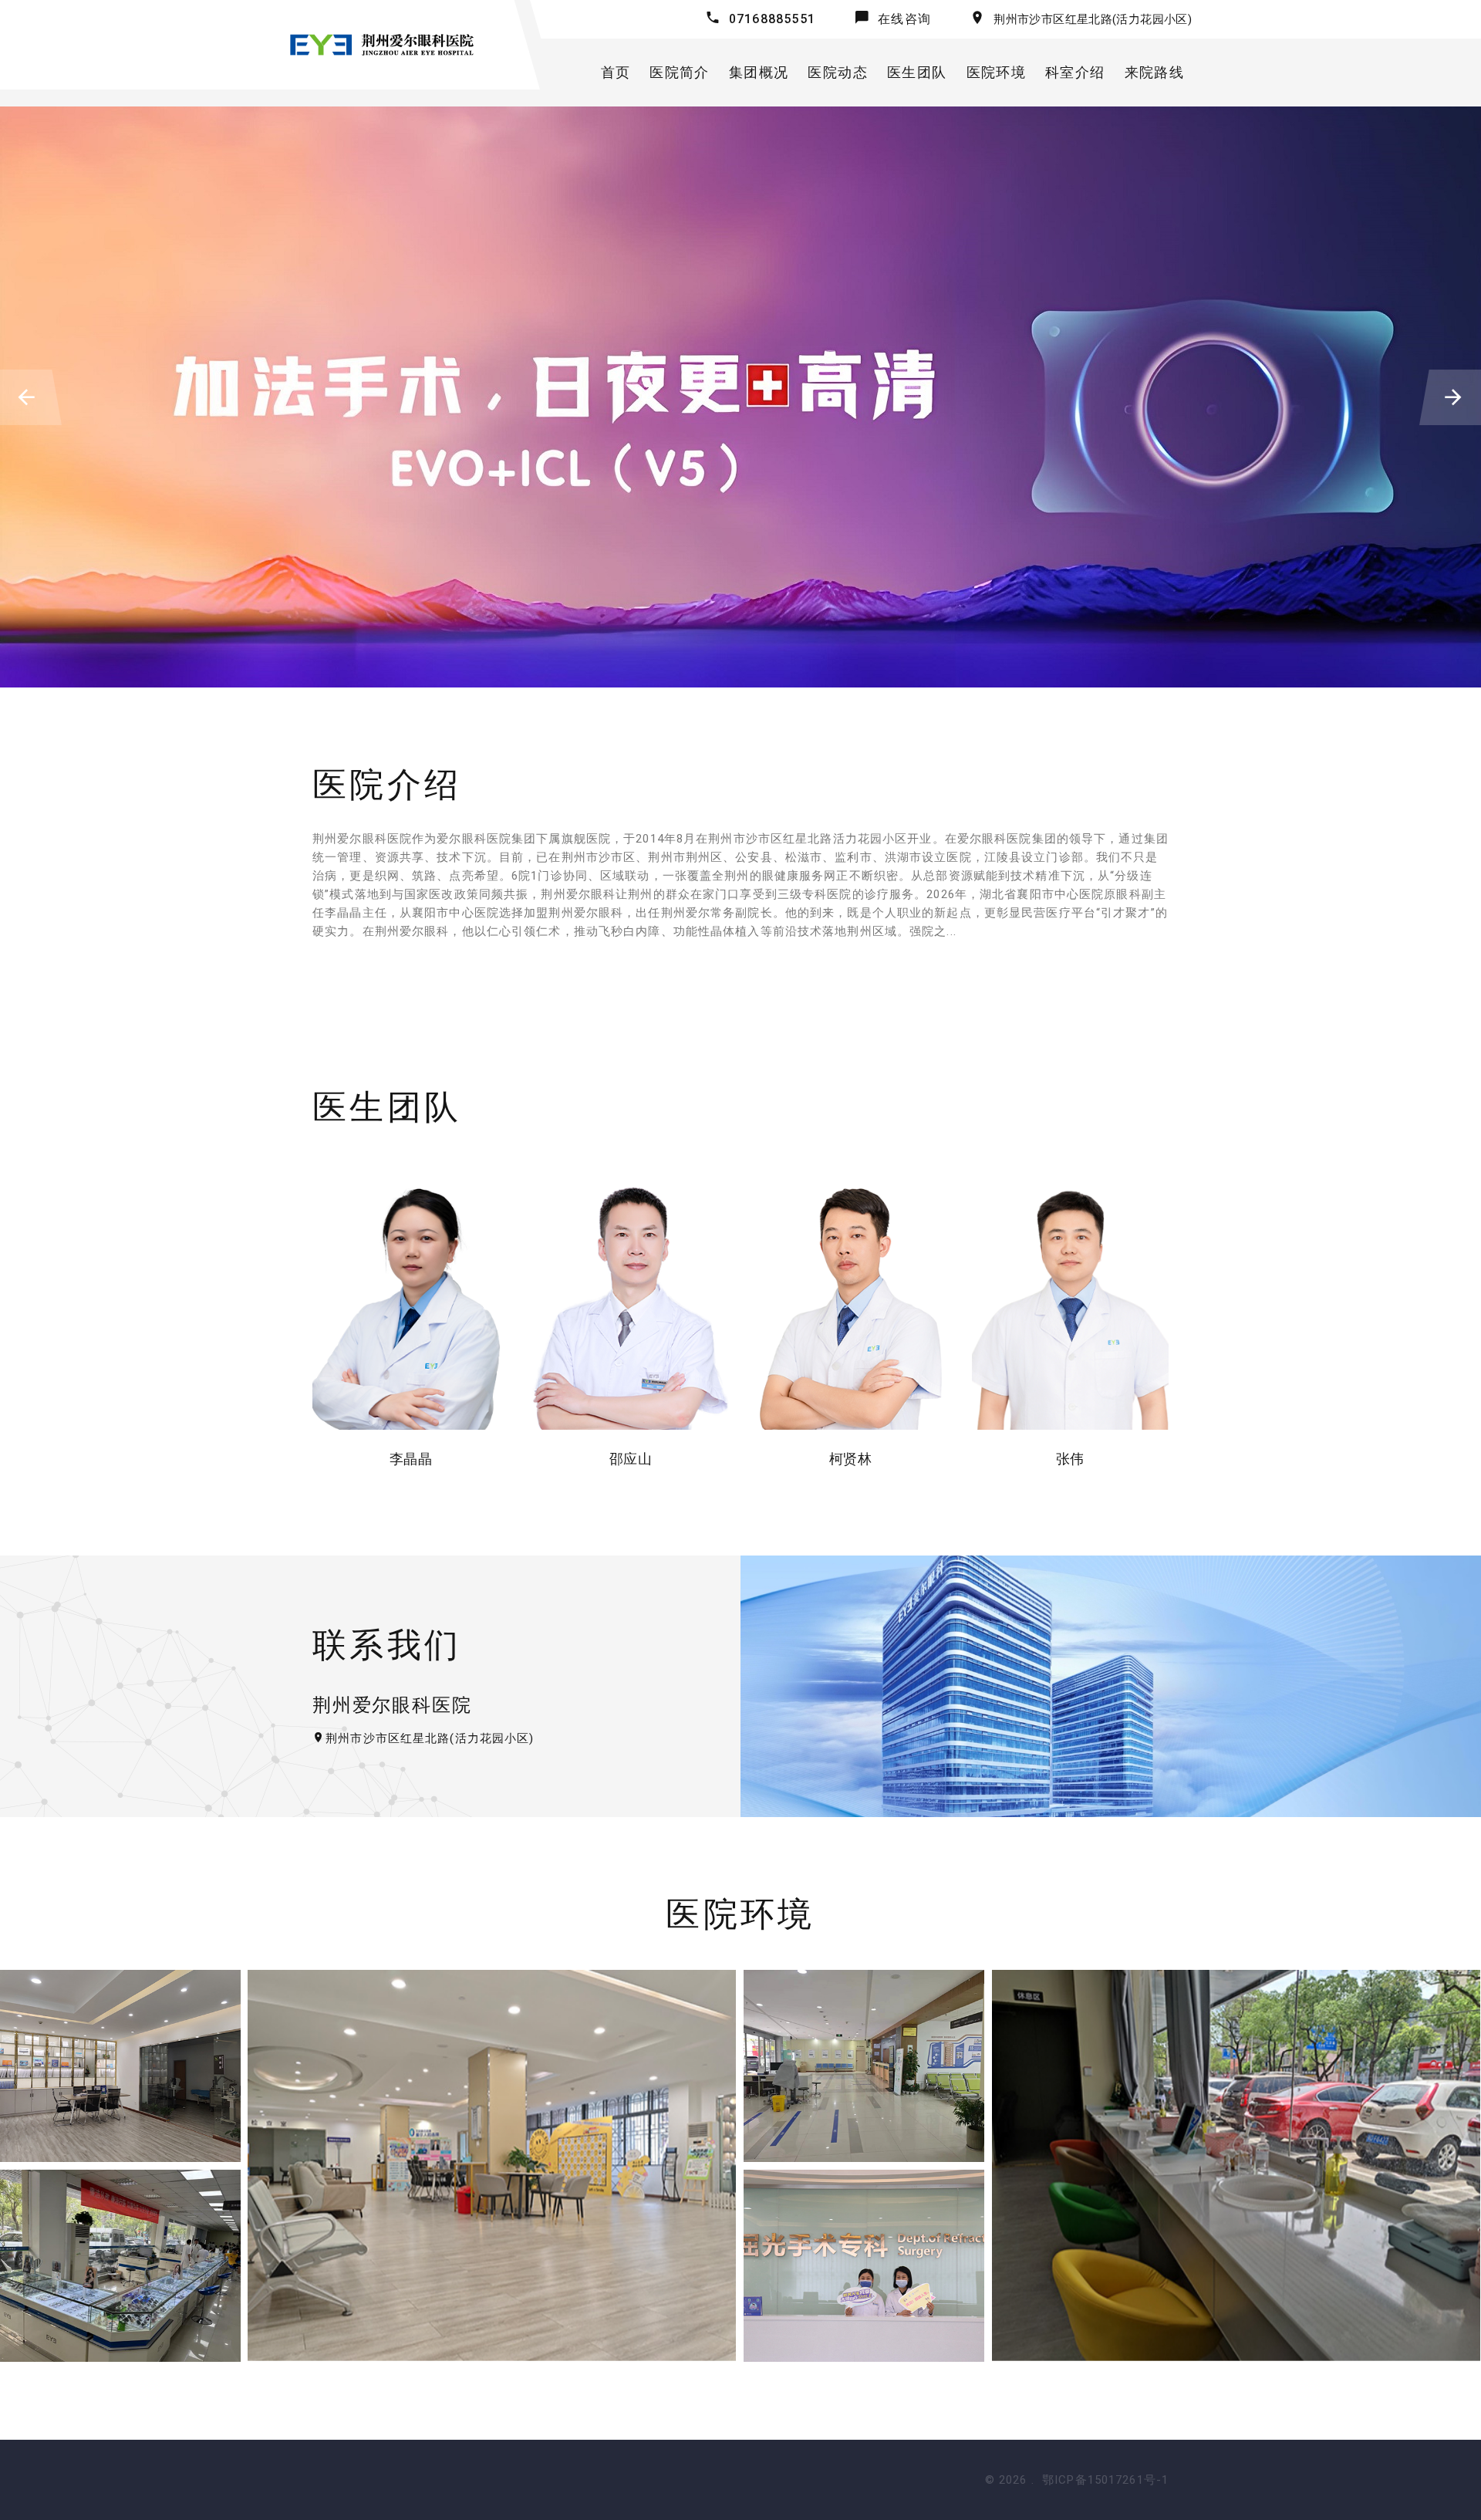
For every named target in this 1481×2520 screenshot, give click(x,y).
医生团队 (917, 72)
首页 (616, 72)
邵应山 (631, 1459)
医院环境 (996, 72)
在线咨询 (904, 19)
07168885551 (772, 19)
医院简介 (679, 72)
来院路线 (1154, 72)
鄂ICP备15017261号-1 (1105, 2480)
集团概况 (759, 72)
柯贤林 (850, 1459)
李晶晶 (411, 1459)
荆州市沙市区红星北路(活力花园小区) (1093, 19)
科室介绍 (1075, 72)
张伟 (1070, 1459)
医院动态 (837, 72)
